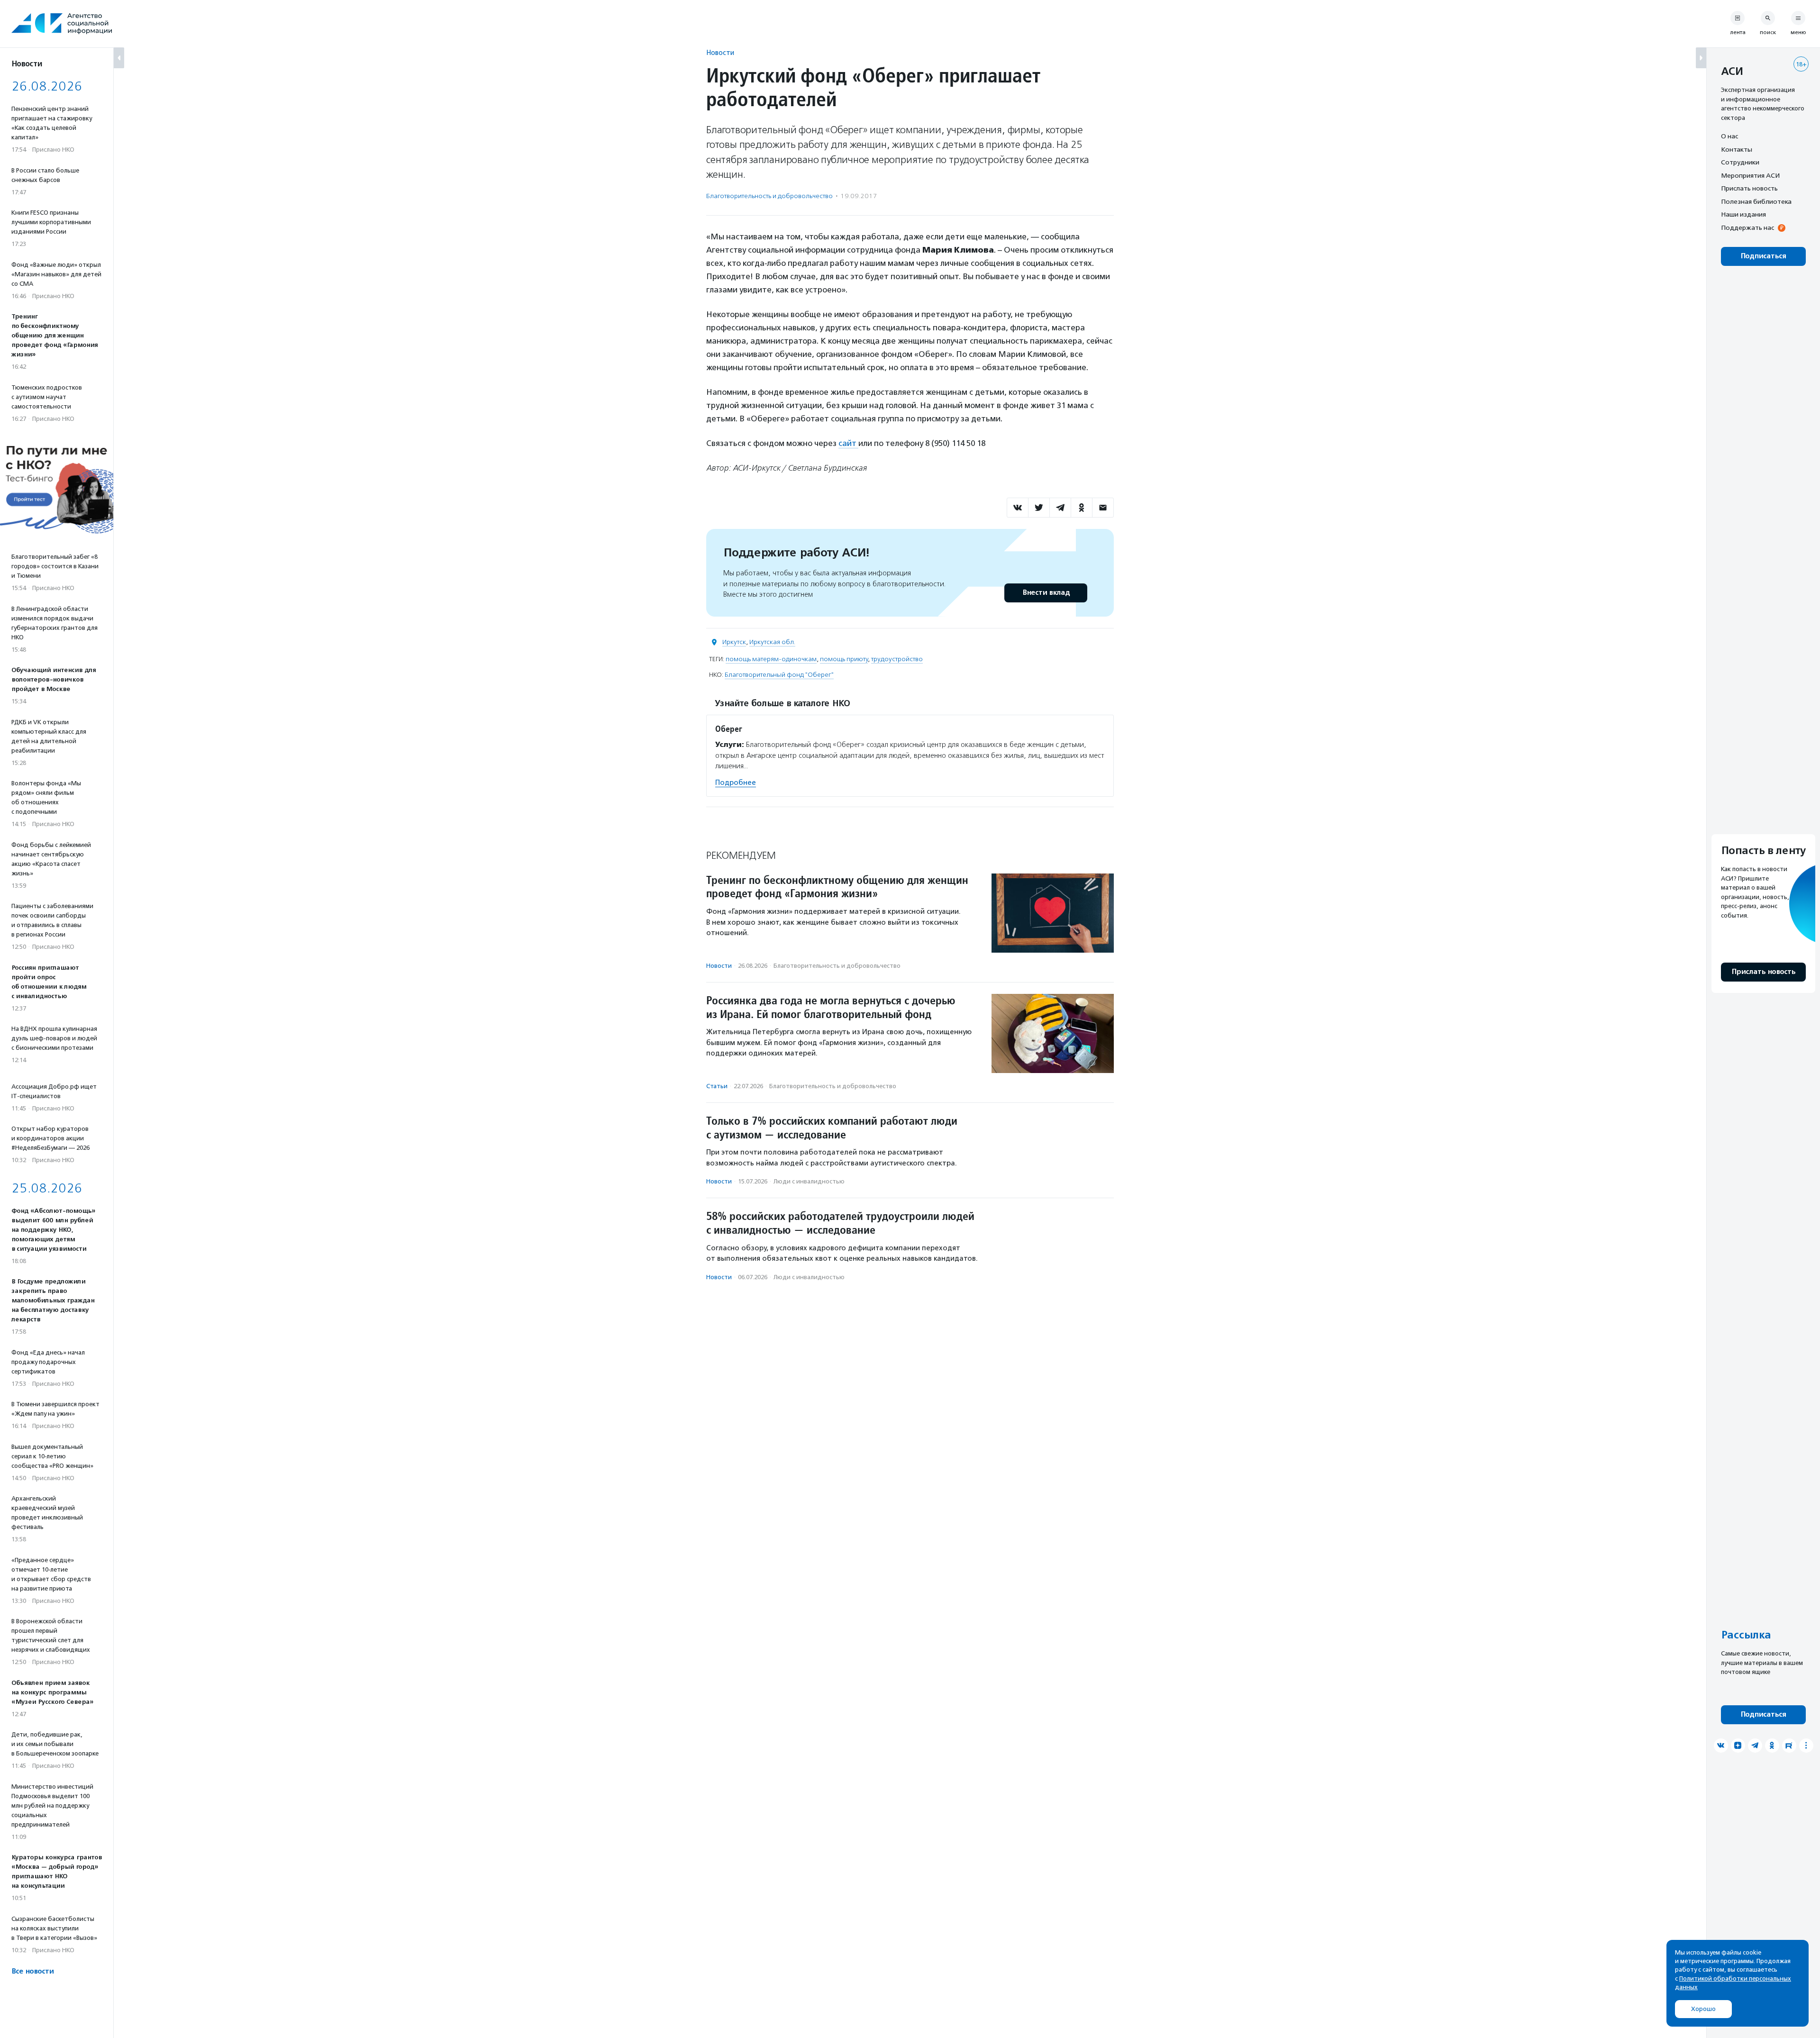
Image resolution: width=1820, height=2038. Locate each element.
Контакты (1737, 149)
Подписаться (1763, 256)
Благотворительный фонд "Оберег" (779, 675)
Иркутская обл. (772, 642)
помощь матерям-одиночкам (771, 659)
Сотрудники (1740, 162)
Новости (720, 52)
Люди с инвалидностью (809, 1181)
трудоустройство (897, 659)
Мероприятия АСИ (1750, 175)
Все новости (32, 1971)
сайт (848, 443)
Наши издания (1743, 214)
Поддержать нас (1747, 227)
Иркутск (734, 642)
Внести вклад (1046, 593)
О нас (1729, 136)
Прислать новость (1749, 188)
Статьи (717, 1086)
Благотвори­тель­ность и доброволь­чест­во (769, 196)
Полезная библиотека (1756, 201)
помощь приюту (844, 659)
